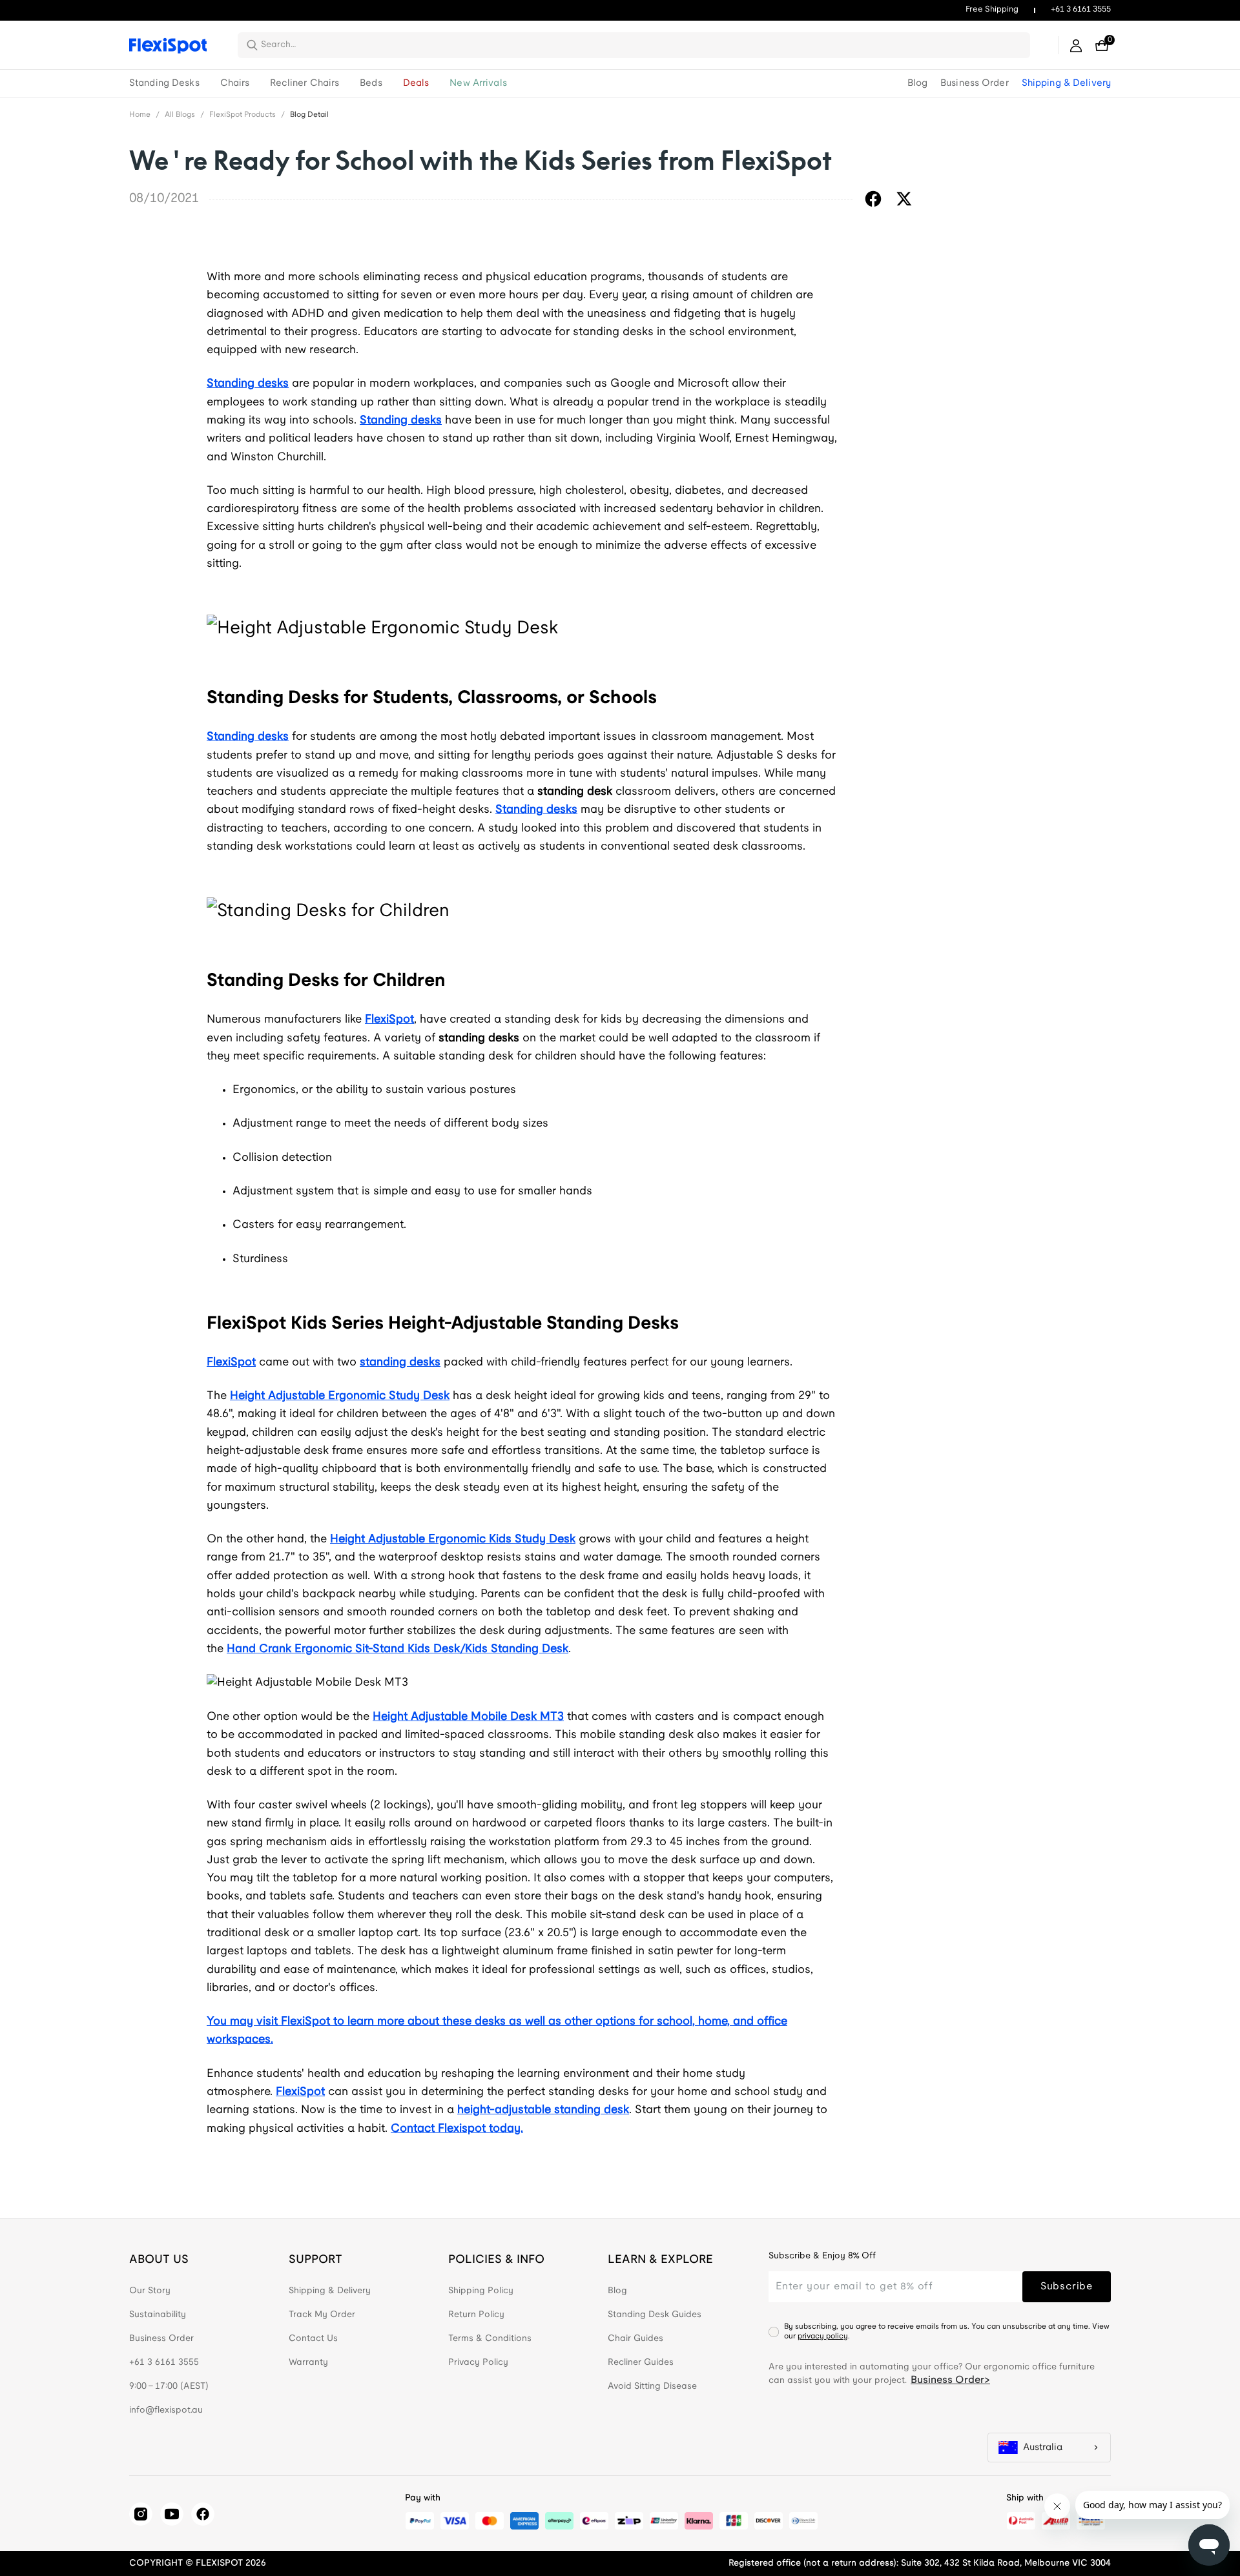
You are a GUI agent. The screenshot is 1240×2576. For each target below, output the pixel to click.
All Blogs (180, 115)
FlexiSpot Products (243, 115)
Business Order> (950, 2380)
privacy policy (823, 2336)
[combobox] (642, 45)
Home (140, 115)
